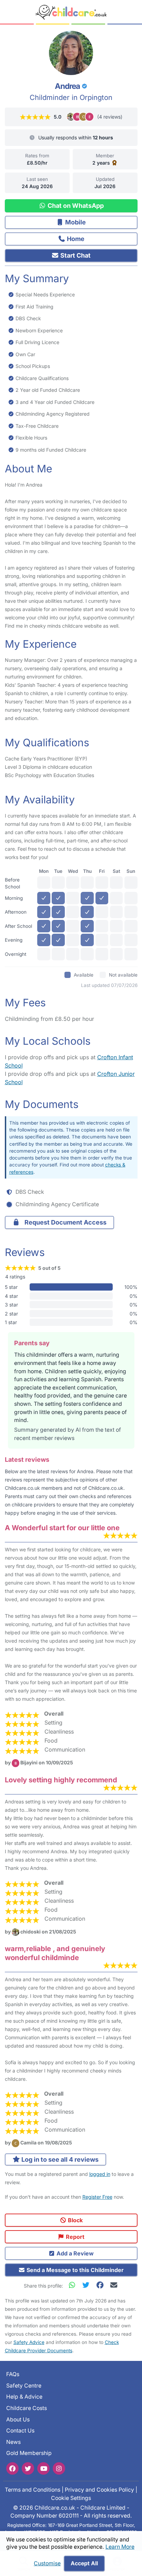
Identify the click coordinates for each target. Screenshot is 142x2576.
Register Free (97, 2197)
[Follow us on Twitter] (28, 2468)
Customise (47, 2563)
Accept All (84, 2563)
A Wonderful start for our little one (62, 1528)
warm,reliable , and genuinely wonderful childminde (55, 1953)
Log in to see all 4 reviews (59, 2159)
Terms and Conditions (33, 2490)
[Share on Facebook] (101, 2285)
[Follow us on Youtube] (43, 2468)
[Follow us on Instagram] (59, 2468)
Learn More (120, 2547)
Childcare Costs (27, 2408)
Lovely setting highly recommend (61, 1780)
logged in (100, 2174)
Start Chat (75, 255)
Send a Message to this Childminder (74, 2270)
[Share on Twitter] (88, 2285)
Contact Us (20, 2431)
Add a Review (74, 2253)
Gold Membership (29, 2453)
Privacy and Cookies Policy (99, 2490)
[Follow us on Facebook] (12, 2468)
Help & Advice (24, 2397)
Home (75, 239)
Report (74, 2237)
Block (75, 2220)
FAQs (13, 2374)
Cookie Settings (71, 2498)
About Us (18, 2420)
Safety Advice (29, 2342)
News (13, 2442)
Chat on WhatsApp (75, 206)
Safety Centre (24, 2386)
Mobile (75, 222)
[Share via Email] (114, 2285)
